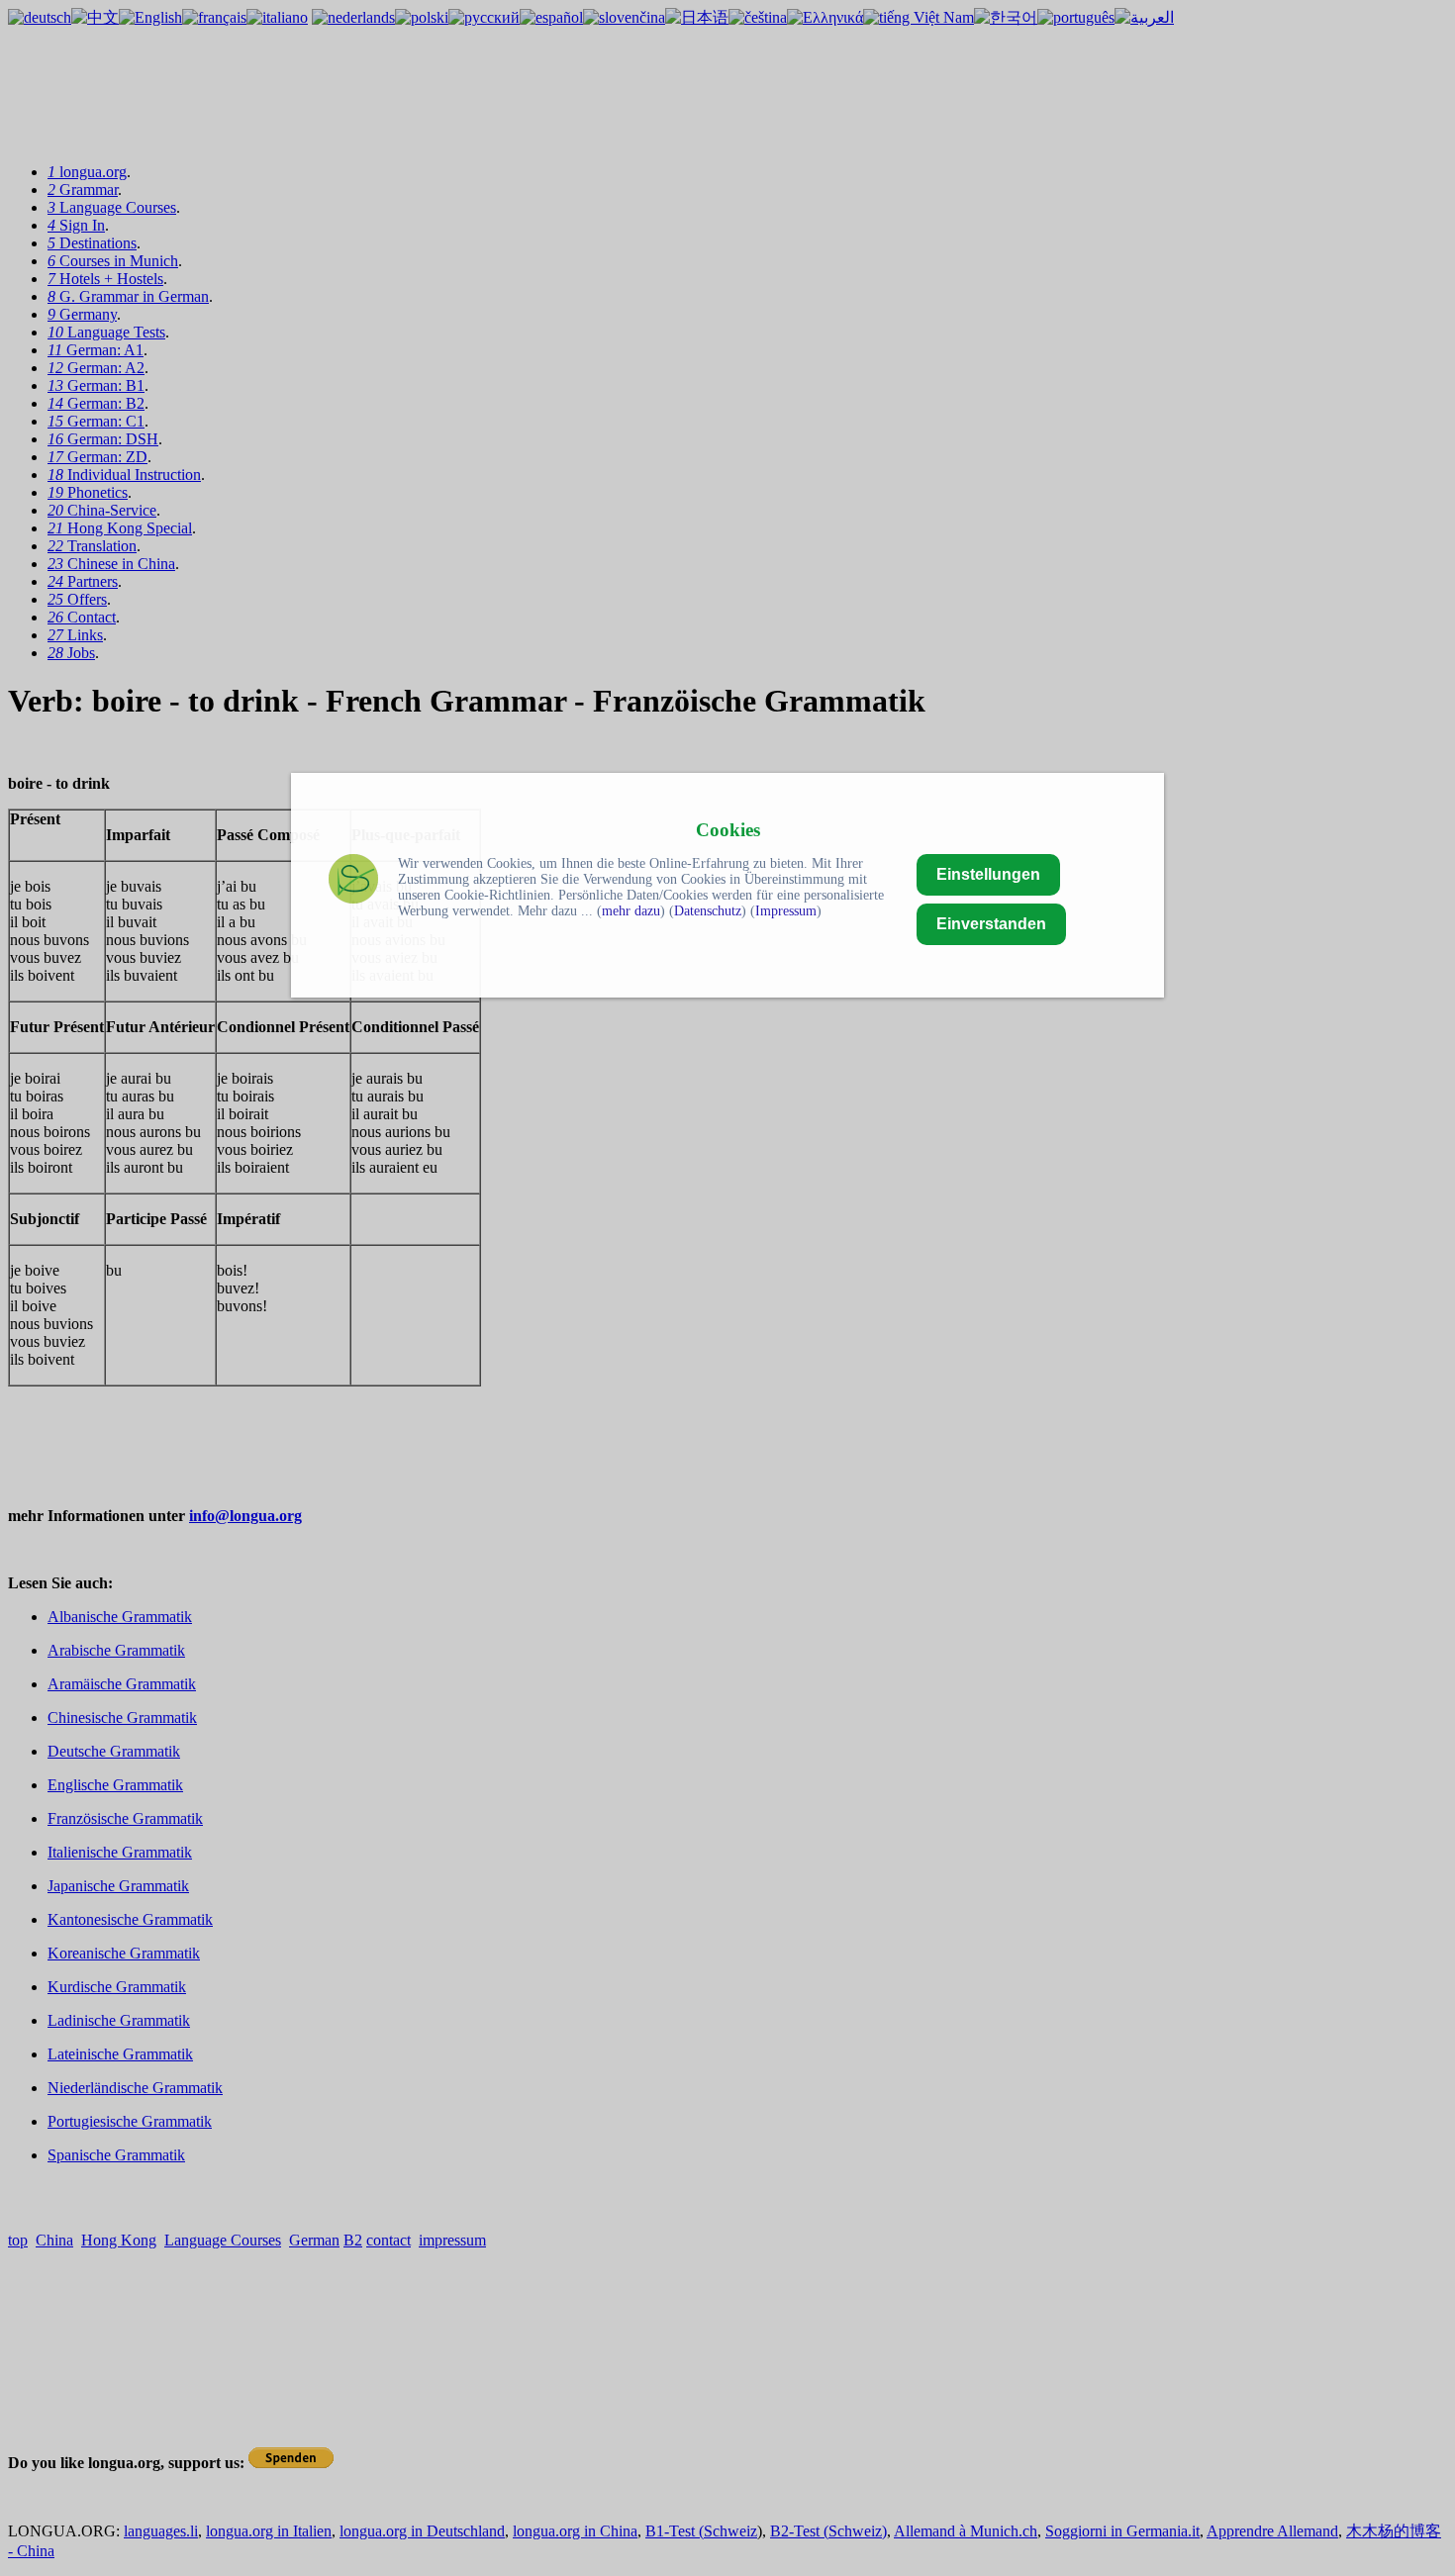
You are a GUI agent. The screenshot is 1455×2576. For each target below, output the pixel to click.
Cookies (728, 830)
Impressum (786, 911)
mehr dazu (631, 911)
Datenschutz (708, 911)
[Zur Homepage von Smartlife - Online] (353, 881)
